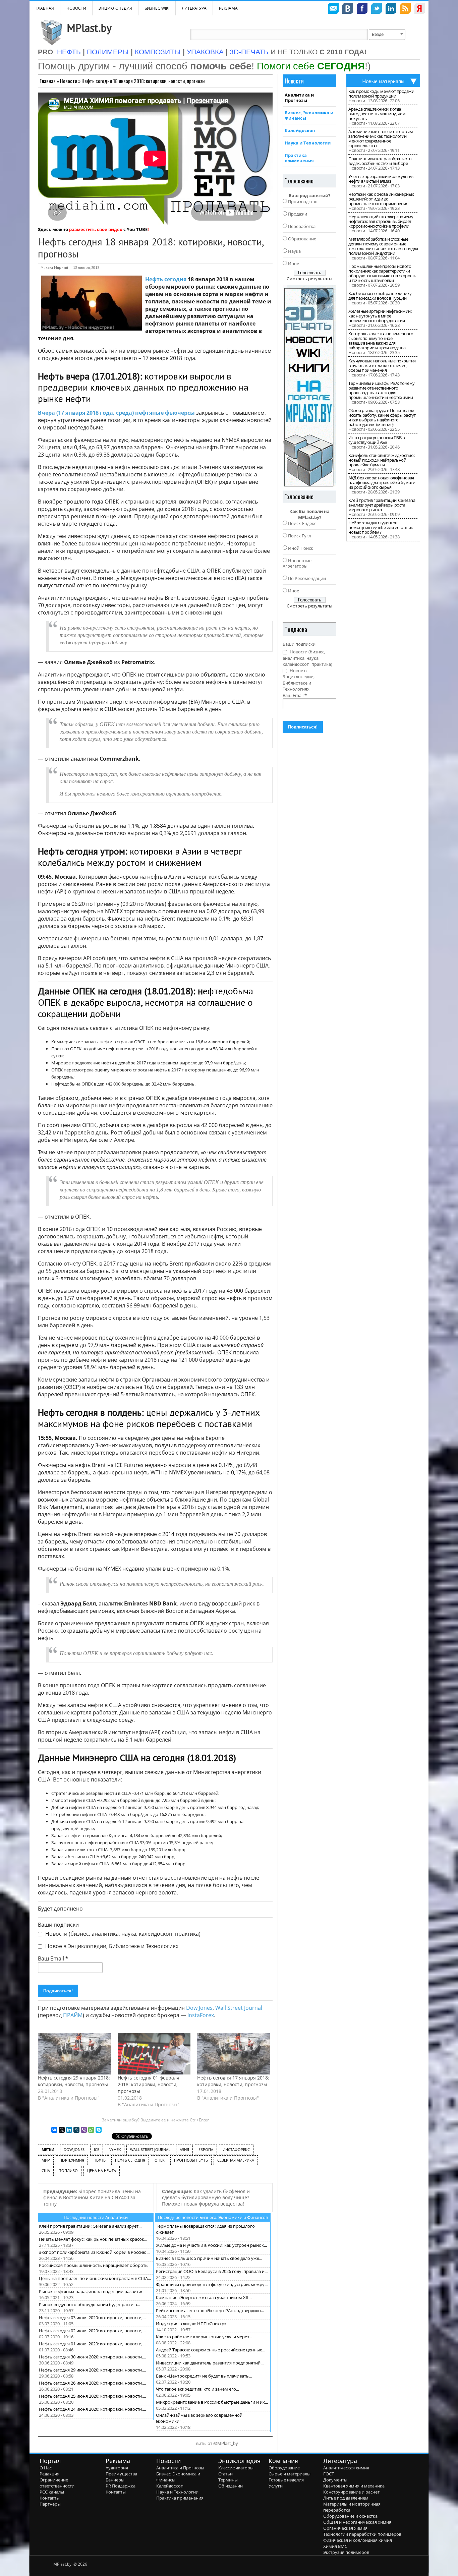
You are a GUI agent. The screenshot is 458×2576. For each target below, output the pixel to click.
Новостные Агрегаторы (297, 563)
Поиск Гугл (299, 536)
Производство (303, 201)
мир (46, 2160)
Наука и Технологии (308, 143)
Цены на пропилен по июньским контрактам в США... (95, 2278)
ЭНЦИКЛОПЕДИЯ (115, 8)
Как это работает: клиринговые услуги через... (204, 2337)
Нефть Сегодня (130, 2160)
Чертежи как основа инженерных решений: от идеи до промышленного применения (381, 199)
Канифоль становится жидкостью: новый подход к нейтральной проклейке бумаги (381, 460)
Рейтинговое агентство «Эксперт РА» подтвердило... (210, 2310)
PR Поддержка (121, 2486)
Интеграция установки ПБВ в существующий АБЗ (376, 440)
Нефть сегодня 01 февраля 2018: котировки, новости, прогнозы (149, 2084)
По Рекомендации (307, 578)
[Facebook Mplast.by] (362, 9)
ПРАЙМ (73, 2015)
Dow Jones (199, 2008)
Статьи (225, 2474)
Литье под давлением (346, 2498)
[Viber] (84, 2130)
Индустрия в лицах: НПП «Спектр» (191, 2324)
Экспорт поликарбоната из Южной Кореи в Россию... (94, 2252)
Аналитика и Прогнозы (299, 98)
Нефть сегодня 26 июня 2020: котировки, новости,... (92, 2383)
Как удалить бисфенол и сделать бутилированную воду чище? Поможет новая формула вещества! (206, 2198)
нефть (100, 2160)
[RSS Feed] (405, 9)
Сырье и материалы (290, 2474)
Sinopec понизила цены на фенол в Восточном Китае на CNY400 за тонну (92, 2198)
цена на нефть (102, 2171)
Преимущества (121, 2474)
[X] (62, 2130)
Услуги (276, 2486)
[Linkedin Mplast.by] (391, 9)
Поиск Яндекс (302, 523)
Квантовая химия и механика (354, 2486)
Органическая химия (345, 2528)
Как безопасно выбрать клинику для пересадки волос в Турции (380, 296)
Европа (206, 2149)
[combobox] (387, 35)
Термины (228, 2480)
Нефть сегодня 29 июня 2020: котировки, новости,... (92, 2370)
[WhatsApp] (91, 2130)
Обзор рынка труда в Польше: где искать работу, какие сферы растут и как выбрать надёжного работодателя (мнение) (382, 417)
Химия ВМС (335, 2546)
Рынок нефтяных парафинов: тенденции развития (91, 2291)
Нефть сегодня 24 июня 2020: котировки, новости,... (92, 2409)
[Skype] (99, 2130)
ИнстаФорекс (236, 2149)
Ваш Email (53, 1958)
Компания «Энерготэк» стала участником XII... (204, 2297)
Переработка (302, 226)
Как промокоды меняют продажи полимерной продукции (381, 94)
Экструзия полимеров (346, 2552)
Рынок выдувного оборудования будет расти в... (89, 2304)
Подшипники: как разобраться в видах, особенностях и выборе (380, 161)
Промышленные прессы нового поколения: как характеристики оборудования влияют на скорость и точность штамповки (382, 273)
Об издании (231, 2486)
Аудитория (117, 2468)
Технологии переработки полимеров (362, 2534)
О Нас (46, 2468)
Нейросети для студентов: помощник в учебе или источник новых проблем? (381, 527)
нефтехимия (72, 2160)
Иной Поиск (301, 548)
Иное (294, 264)
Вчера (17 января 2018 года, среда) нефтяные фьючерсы (116, 413)
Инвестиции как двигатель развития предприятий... (210, 2363)
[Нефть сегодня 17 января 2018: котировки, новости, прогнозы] (234, 2054)
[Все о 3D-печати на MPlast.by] (309, 386)
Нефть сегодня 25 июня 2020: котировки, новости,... (92, 2396)
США (46, 2171)
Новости (76, 8)
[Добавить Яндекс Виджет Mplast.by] (420, 9)
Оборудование (284, 2468)
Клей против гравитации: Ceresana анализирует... (90, 2226)
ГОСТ (329, 2474)
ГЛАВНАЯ (45, 8)
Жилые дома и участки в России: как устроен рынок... (211, 2245)
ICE (97, 2149)
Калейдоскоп (300, 130)
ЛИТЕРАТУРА (194, 8)
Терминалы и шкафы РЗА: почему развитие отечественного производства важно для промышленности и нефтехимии (382, 390)
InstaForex (201, 2015)
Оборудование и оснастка (350, 2516)
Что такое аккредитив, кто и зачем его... (197, 2389)
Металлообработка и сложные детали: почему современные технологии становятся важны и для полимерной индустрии (383, 246)
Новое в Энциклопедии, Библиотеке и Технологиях (111, 1946)
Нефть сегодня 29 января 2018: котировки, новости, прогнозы (74, 2081)
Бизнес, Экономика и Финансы (309, 115)
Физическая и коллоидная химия (358, 2540)
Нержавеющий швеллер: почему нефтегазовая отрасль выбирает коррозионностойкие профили (381, 221)
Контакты (50, 2498)
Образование (302, 239)
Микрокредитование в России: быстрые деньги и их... (212, 2402)
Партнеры (50, 2504)
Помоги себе (311, 66)
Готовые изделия (286, 2480)
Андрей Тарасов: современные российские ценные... (211, 2350)
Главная (48, 81)
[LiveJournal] (76, 2130)
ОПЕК (160, 2160)
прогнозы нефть (191, 2160)
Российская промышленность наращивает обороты (94, 2265)
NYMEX (115, 2149)
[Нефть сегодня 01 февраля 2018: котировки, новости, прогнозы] (154, 2054)
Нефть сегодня (166, 279)
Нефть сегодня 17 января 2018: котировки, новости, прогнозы (233, 2081)
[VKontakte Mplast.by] (348, 9)
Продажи (298, 214)
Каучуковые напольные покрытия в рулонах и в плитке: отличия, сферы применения (382, 365)
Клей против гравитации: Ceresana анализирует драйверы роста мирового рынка (382, 505)
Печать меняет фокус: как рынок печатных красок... (93, 2239)
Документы (335, 2480)
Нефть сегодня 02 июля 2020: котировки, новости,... (92, 2331)
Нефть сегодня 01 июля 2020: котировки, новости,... (92, 2344)
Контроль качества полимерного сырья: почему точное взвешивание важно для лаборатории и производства (381, 341)
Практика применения (299, 158)
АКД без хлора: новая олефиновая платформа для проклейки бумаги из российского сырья (382, 482)
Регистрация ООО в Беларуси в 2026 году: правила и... (212, 2271)
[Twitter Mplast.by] (377, 9)
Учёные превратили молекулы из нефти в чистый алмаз (381, 179)
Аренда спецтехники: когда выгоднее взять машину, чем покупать (377, 114)
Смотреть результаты (309, 279)
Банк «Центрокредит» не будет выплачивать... (204, 2376)
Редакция (49, 2474)
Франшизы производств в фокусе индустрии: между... (212, 2284)
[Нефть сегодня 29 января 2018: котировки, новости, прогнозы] (74, 2054)
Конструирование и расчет (351, 2492)
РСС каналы (52, 2492)
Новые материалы (383, 81)
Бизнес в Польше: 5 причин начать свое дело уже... (209, 2258)
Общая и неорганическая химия (357, 2522)
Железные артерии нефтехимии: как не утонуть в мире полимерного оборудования (380, 316)
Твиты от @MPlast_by (216, 2443)
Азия (184, 2149)
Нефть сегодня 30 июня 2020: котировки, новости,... (92, 2357)
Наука (294, 251)
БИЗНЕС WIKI (157, 8)
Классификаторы (236, 2468)
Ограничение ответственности (57, 2483)
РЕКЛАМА (228, 8)
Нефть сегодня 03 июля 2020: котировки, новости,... (92, 2318)
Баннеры (115, 2480)
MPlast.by (89, 28)
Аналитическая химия (346, 2468)
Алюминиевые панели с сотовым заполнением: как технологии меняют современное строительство (381, 138)
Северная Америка (236, 2160)
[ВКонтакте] (54, 2130)
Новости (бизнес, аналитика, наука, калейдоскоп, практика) (122, 1934)
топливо (69, 2171)
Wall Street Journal (239, 2008)
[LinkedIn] (69, 2130)
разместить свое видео (96, 229)
